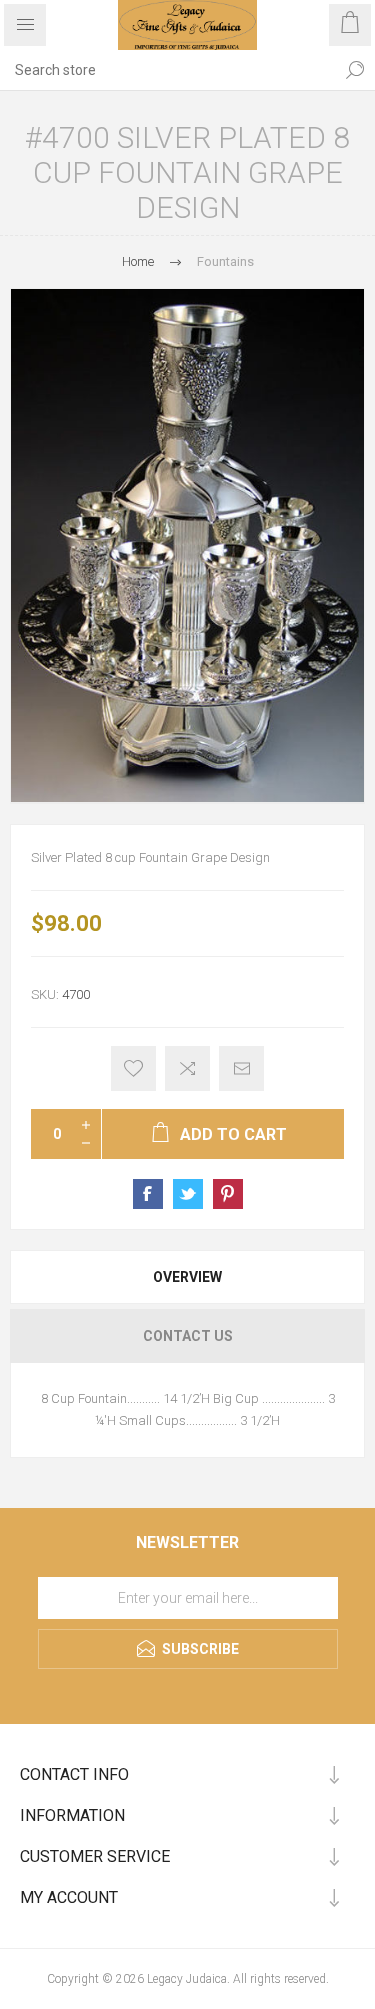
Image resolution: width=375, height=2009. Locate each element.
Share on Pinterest (228, 1194)
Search (355, 70)
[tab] (187, 1277)
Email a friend (241, 1068)
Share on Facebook (148, 1194)
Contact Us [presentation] (188, 1336)
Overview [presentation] (187, 1277)
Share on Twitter (188, 1194)
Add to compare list (187, 1068)
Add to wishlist (133, 1068)
